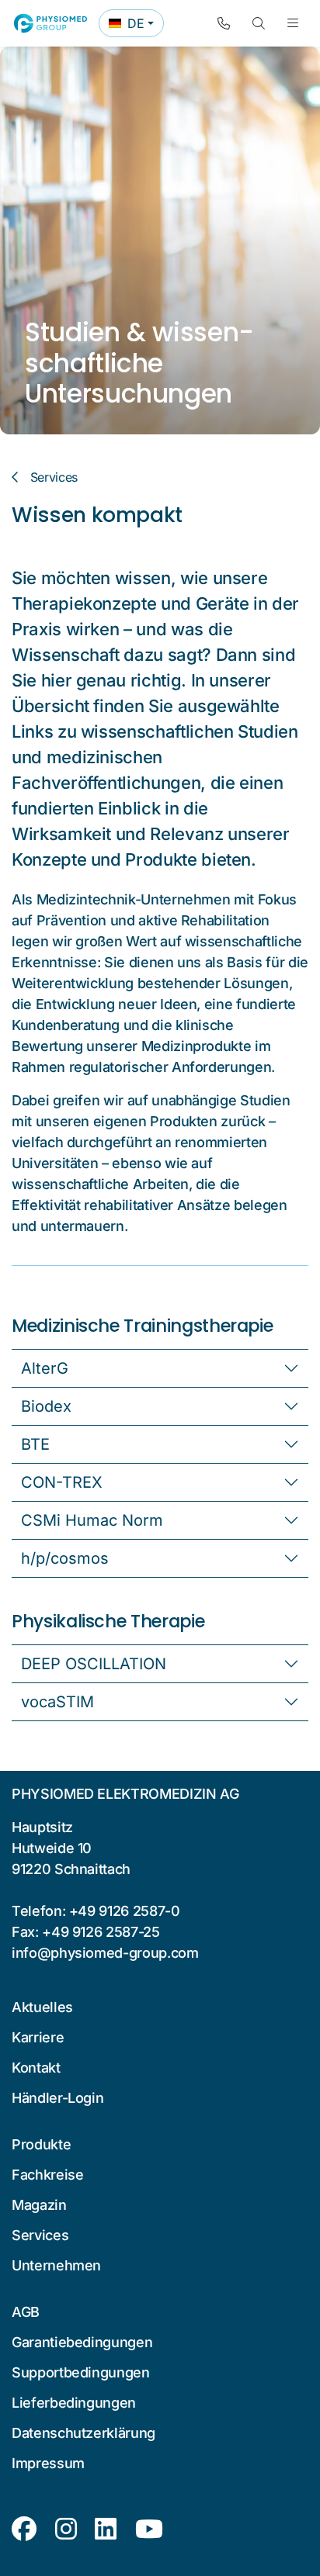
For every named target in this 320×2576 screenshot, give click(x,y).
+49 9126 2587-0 (125, 1911)
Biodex (46, 1406)
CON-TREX (62, 1482)
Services (54, 477)
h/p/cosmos (65, 1558)
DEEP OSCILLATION (94, 1664)
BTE (35, 1444)
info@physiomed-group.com (105, 1953)
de (136, 26)
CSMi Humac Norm (92, 1520)
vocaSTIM (57, 1702)
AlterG (45, 1368)
